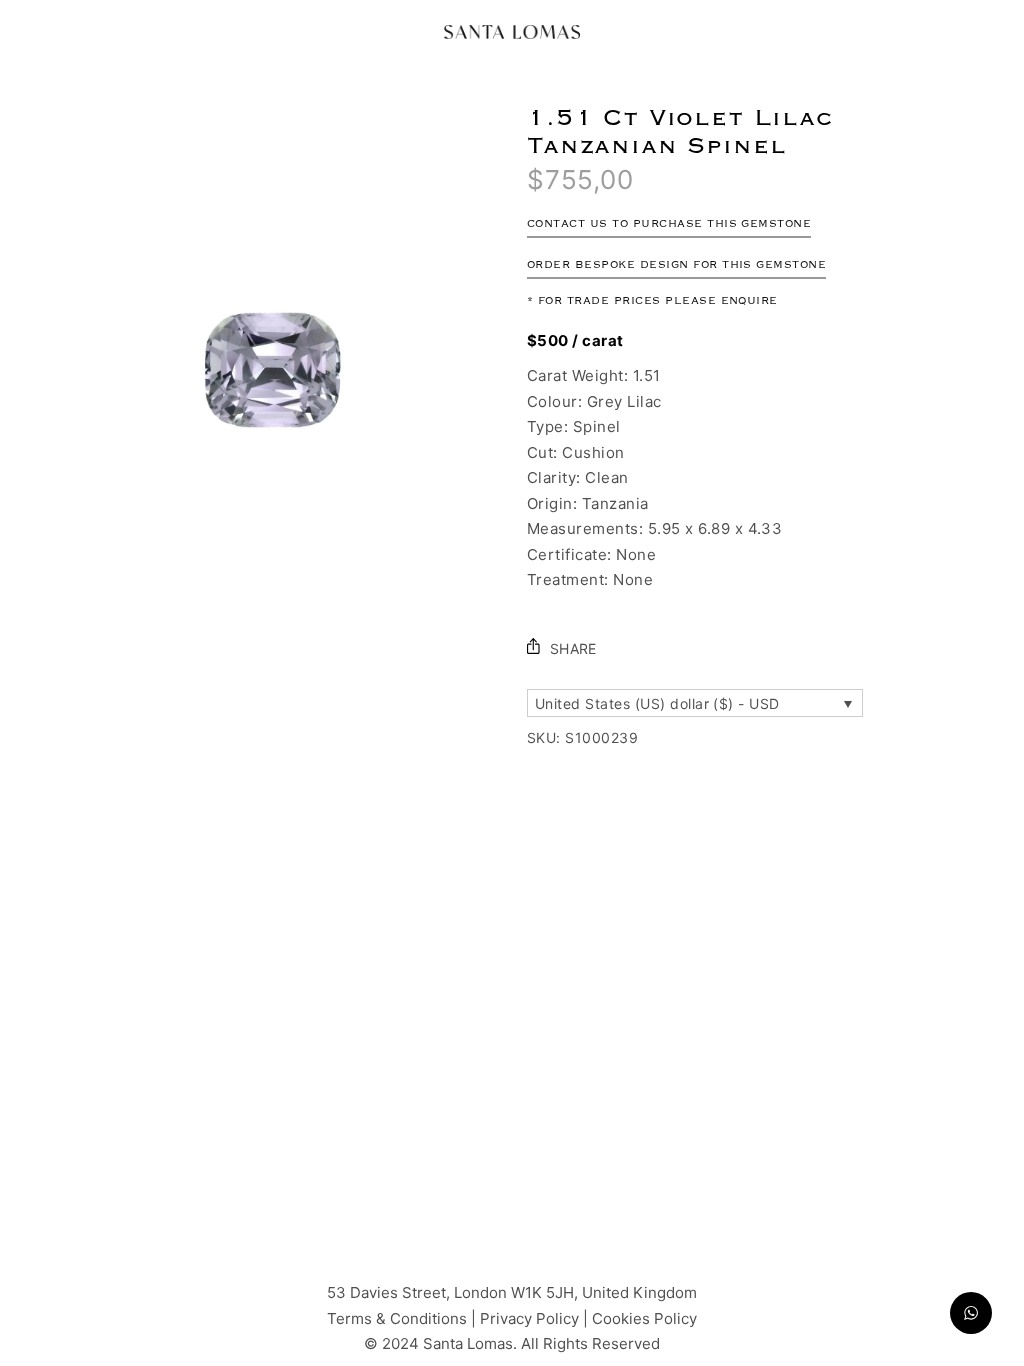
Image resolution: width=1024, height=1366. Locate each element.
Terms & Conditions (397, 1317)
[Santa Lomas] (511, 32)
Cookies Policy (644, 1317)
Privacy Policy (531, 1317)
